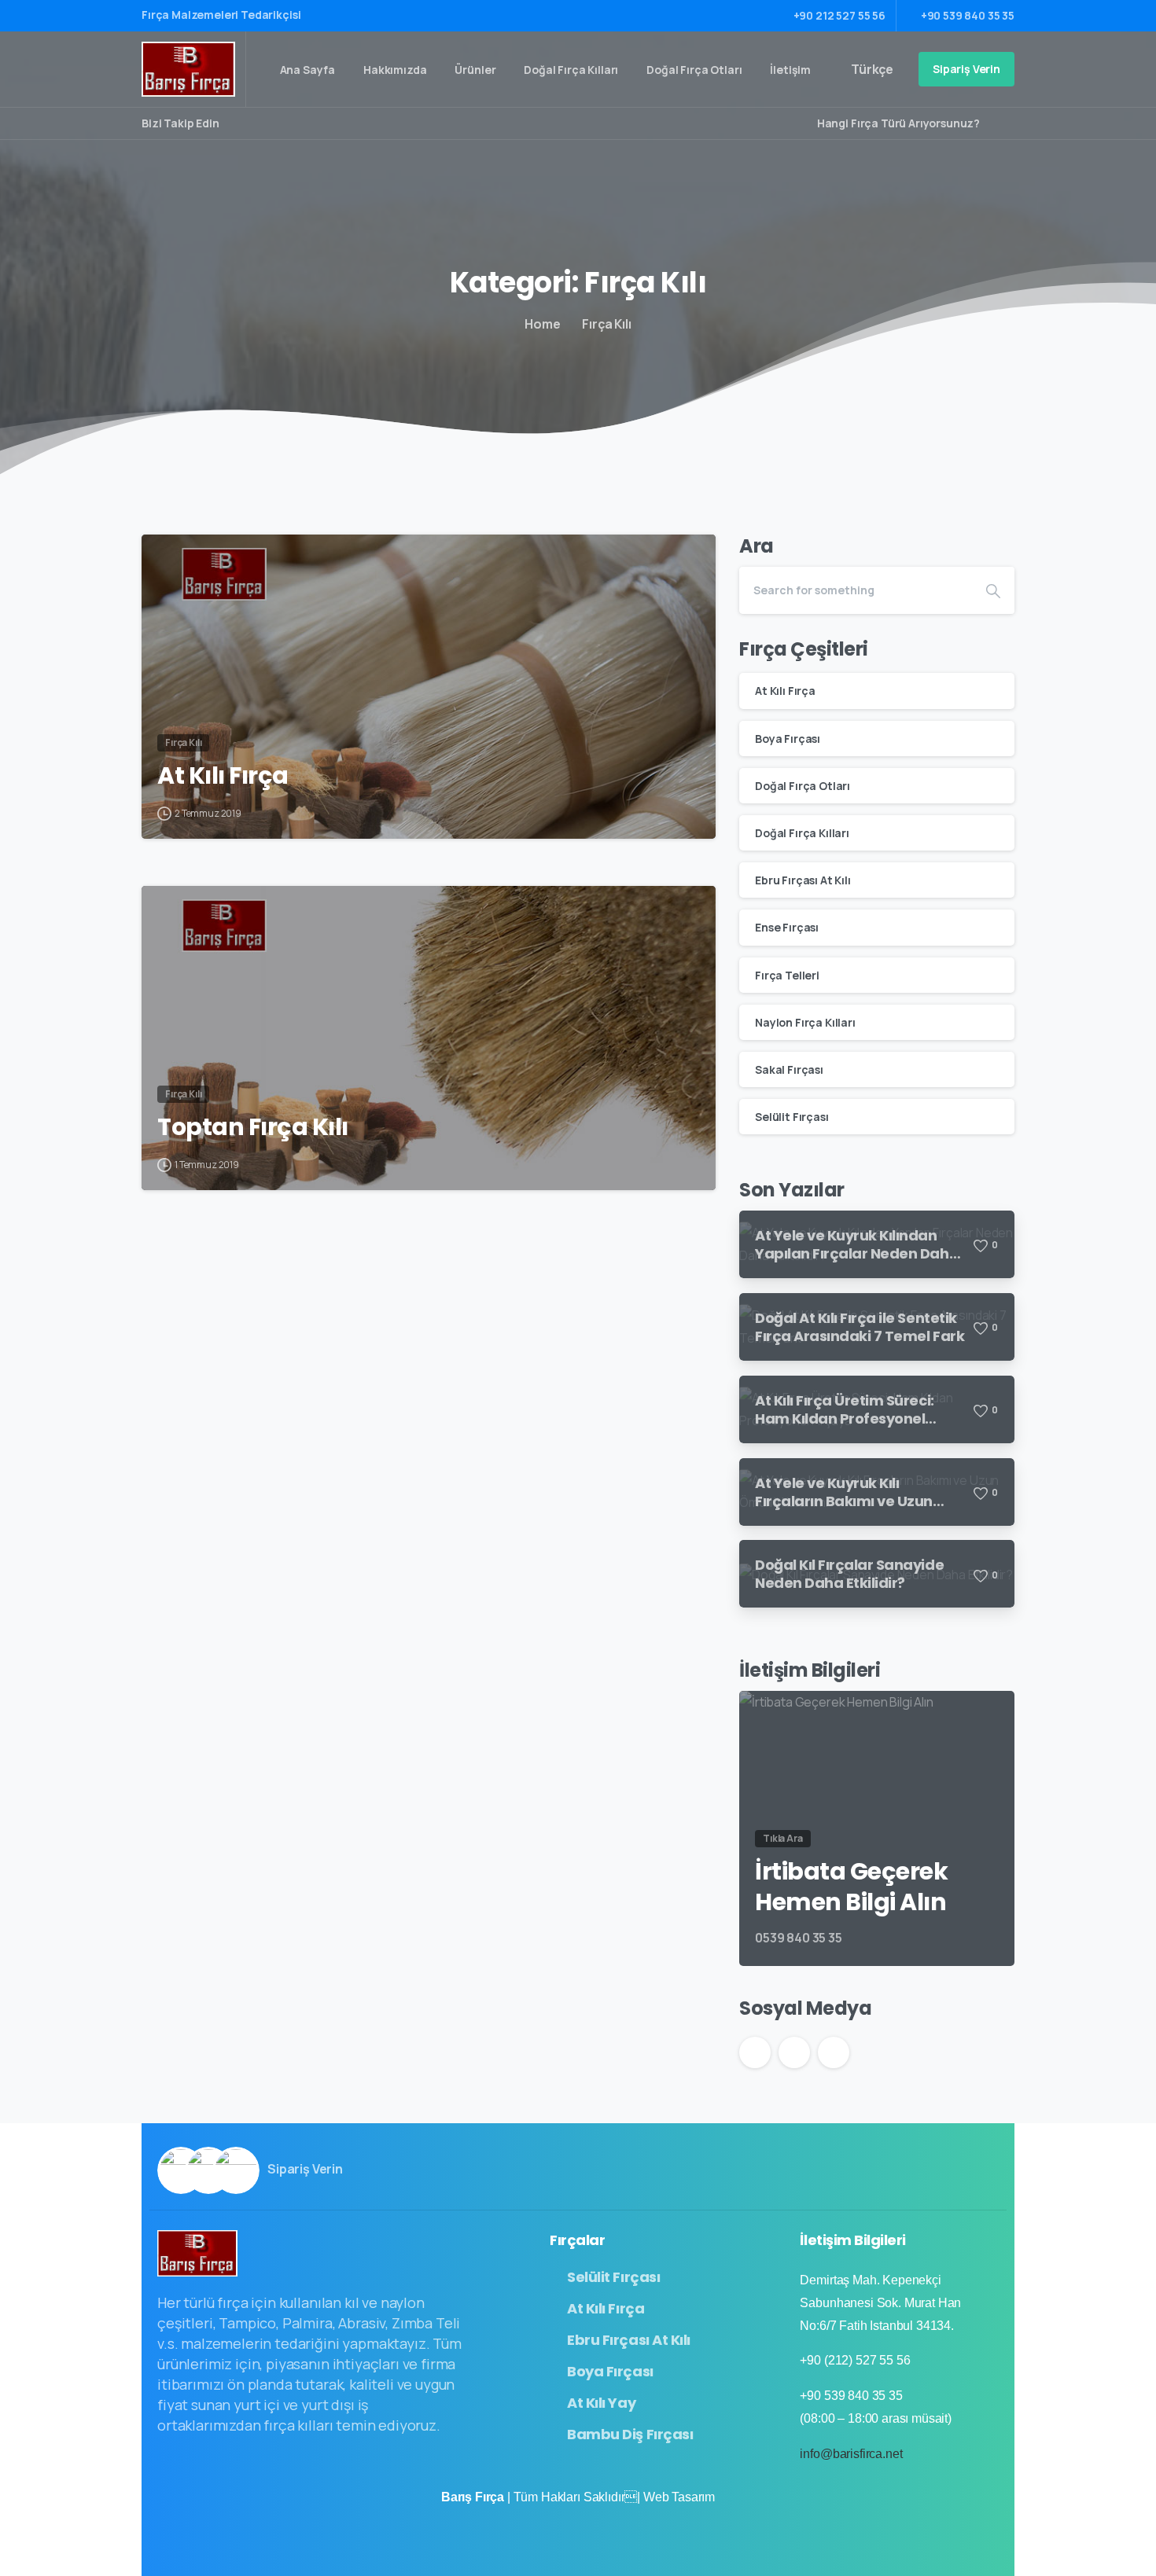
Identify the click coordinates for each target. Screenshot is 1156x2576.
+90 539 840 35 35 (968, 15)
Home (542, 324)
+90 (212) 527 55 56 (855, 2360)
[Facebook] (235, 123)
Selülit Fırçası (792, 1117)
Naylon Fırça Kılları (805, 1022)
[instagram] (258, 123)
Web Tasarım (679, 2497)
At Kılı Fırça (223, 776)
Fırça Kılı (606, 324)
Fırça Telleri (787, 975)
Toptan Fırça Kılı (253, 1127)
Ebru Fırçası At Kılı (803, 880)
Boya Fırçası (788, 739)
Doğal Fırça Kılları (802, 833)
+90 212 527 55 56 (839, 15)
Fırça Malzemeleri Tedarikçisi (222, 15)
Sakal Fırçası (789, 1069)
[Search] (997, 123)
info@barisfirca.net (851, 2454)
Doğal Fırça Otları (803, 786)
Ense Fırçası (787, 927)
